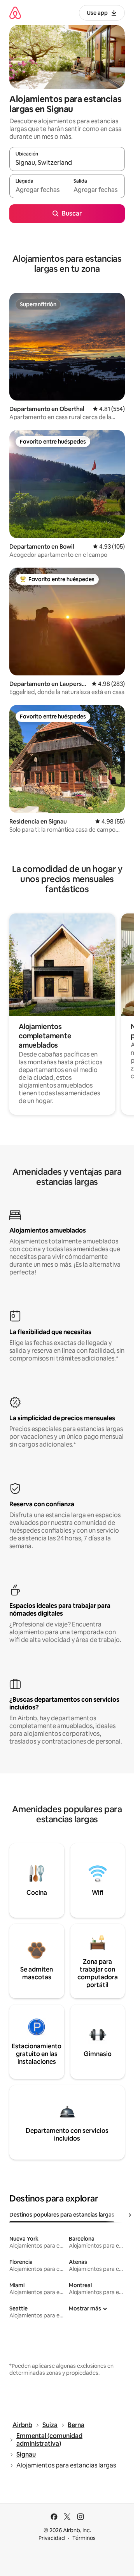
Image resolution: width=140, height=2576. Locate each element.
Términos (84, 2538)
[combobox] (67, 162)
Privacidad (52, 2538)
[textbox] (38, 190)
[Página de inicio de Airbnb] (15, 13)
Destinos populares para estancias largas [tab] (62, 2215)
